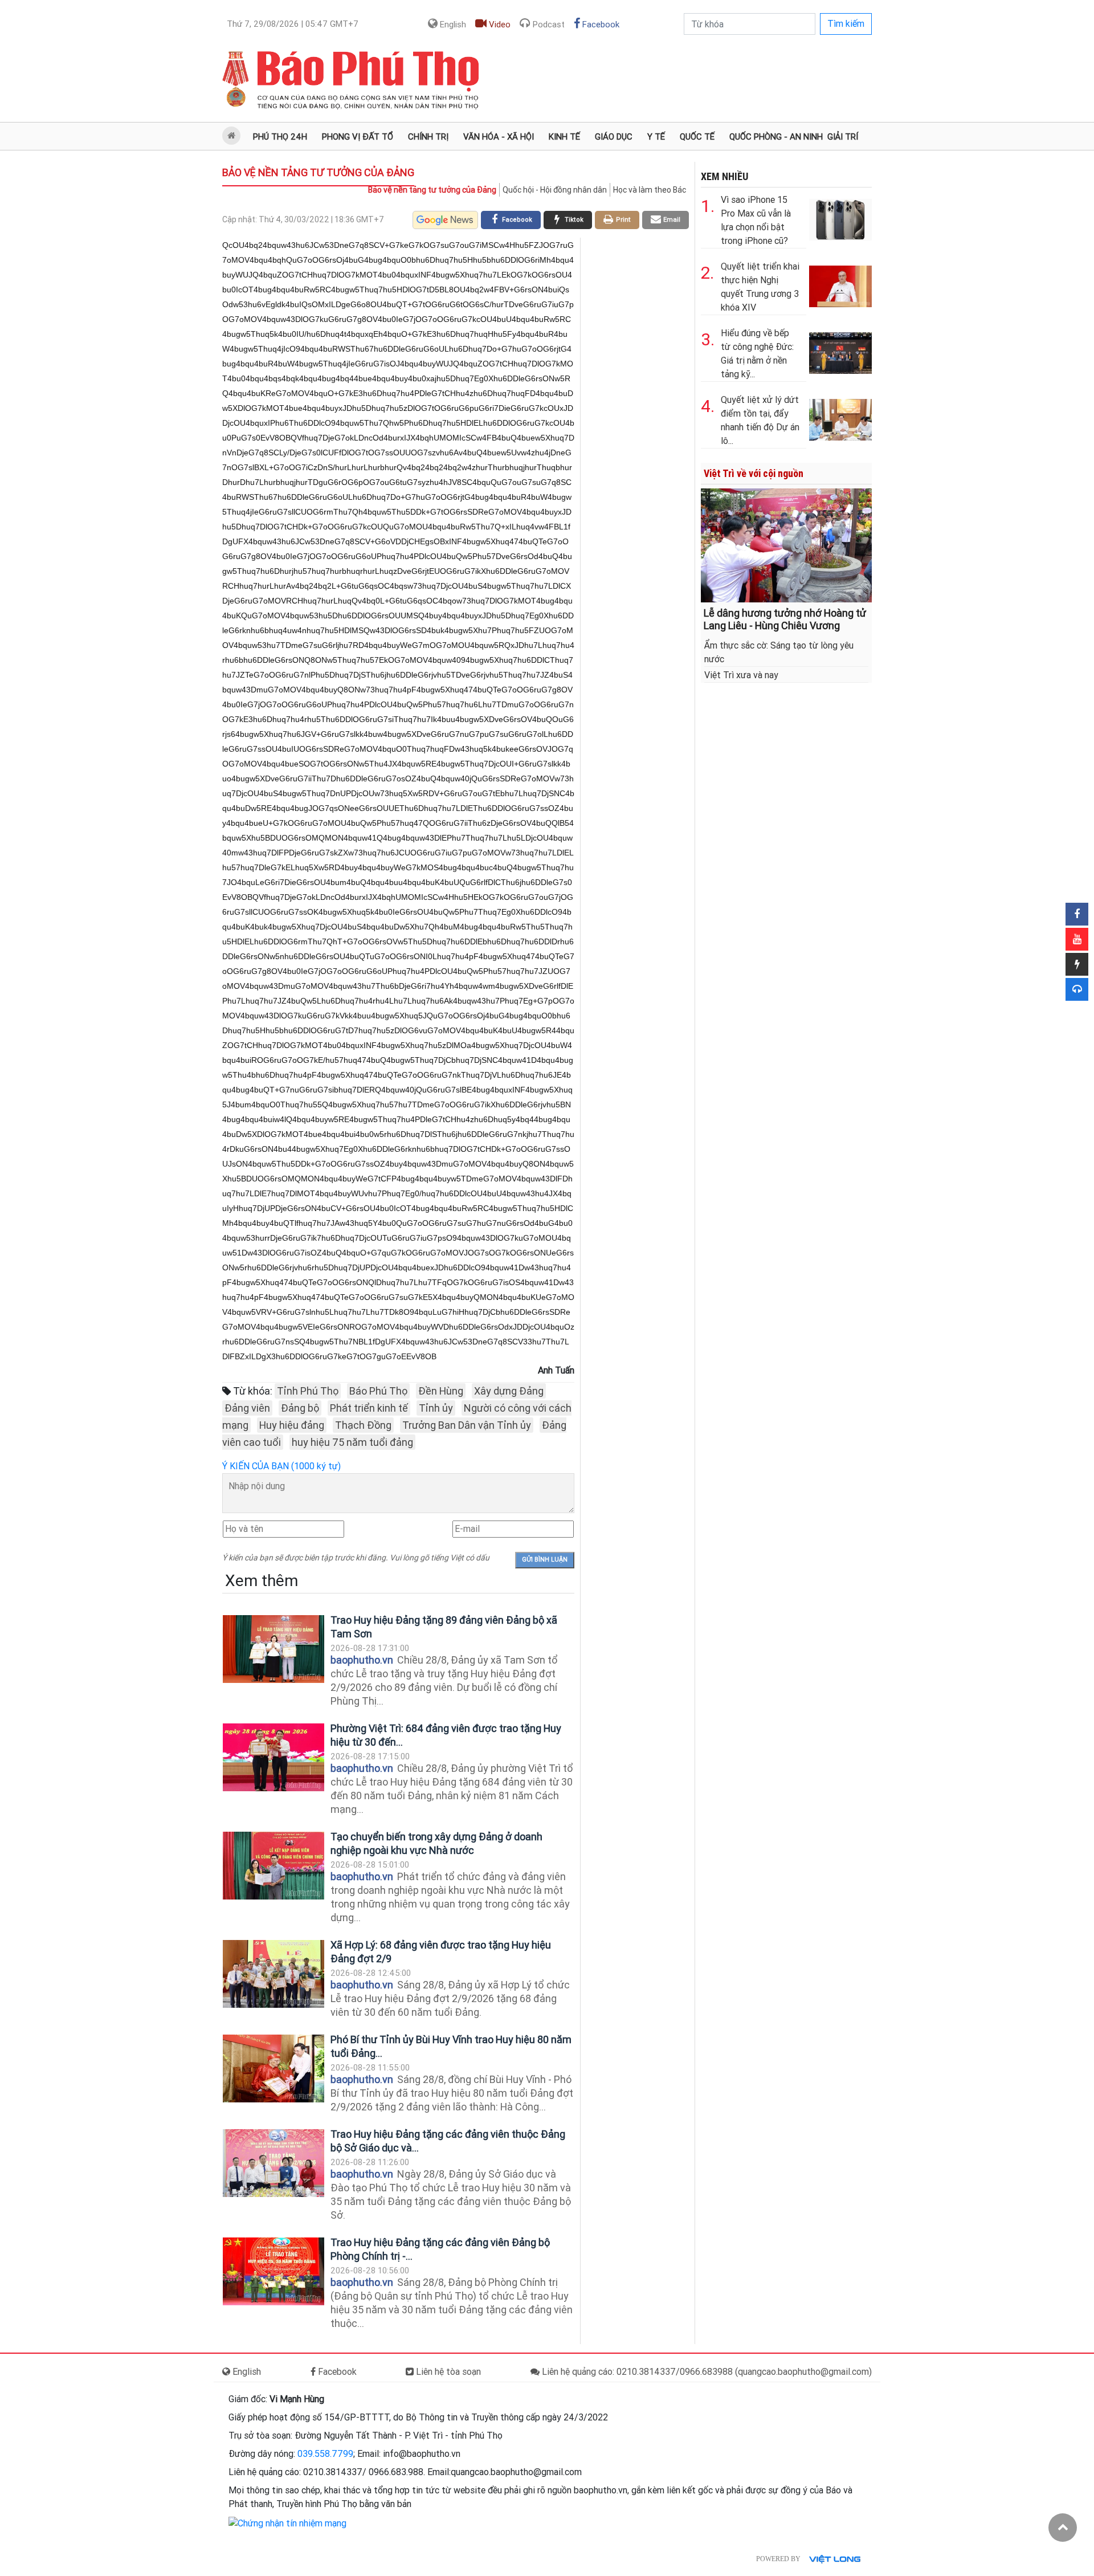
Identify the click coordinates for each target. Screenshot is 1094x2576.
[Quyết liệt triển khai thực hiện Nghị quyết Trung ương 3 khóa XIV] (840, 284)
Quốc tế (697, 137)
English (452, 25)
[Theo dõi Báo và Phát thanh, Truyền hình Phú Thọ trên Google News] (445, 220)
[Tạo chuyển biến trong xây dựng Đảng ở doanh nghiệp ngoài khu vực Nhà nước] (273, 1866)
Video (499, 25)
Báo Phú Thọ (378, 1391)
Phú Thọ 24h (280, 137)
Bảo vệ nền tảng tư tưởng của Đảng (318, 172)
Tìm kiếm (846, 24)
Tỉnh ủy (436, 1408)
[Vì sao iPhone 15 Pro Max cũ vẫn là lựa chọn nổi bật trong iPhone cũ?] (840, 217)
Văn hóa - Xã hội (499, 137)
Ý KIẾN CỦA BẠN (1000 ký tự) (281, 1466)
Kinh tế (564, 137)
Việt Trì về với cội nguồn (754, 473)
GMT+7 (293, 24)
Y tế (656, 137)
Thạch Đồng (363, 1425)
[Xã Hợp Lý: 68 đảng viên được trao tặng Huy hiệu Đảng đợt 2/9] (273, 1974)
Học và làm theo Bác (650, 190)
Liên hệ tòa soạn (447, 2372)
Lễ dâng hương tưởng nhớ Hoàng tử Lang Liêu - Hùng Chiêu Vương (785, 619)
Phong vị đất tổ (358, 137)
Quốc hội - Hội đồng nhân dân (555, 190)
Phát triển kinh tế (369, 1408)
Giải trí (843, 137)
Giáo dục (614, 137)
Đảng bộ (300, 1408)
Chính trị (428, 137)
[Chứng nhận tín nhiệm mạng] (287, 2523)
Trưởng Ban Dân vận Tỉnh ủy (467, 1425)
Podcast (548, 25)
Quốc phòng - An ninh (776, 137)
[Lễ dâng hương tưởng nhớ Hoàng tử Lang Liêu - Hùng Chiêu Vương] (786, 545)
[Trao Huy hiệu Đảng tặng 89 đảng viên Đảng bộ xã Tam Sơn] (273, 1649)
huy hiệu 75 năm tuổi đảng (352, 1442)
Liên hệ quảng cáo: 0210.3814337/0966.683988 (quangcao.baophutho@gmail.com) (706, 2372)
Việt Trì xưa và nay (741, 675)
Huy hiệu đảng (292, 1425)
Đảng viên (247, 1408)
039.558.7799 (325, 2454)
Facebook (600, 25)
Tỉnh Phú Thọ (308, 1391)
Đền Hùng (441, 1391)
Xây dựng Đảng (509, 1391)
